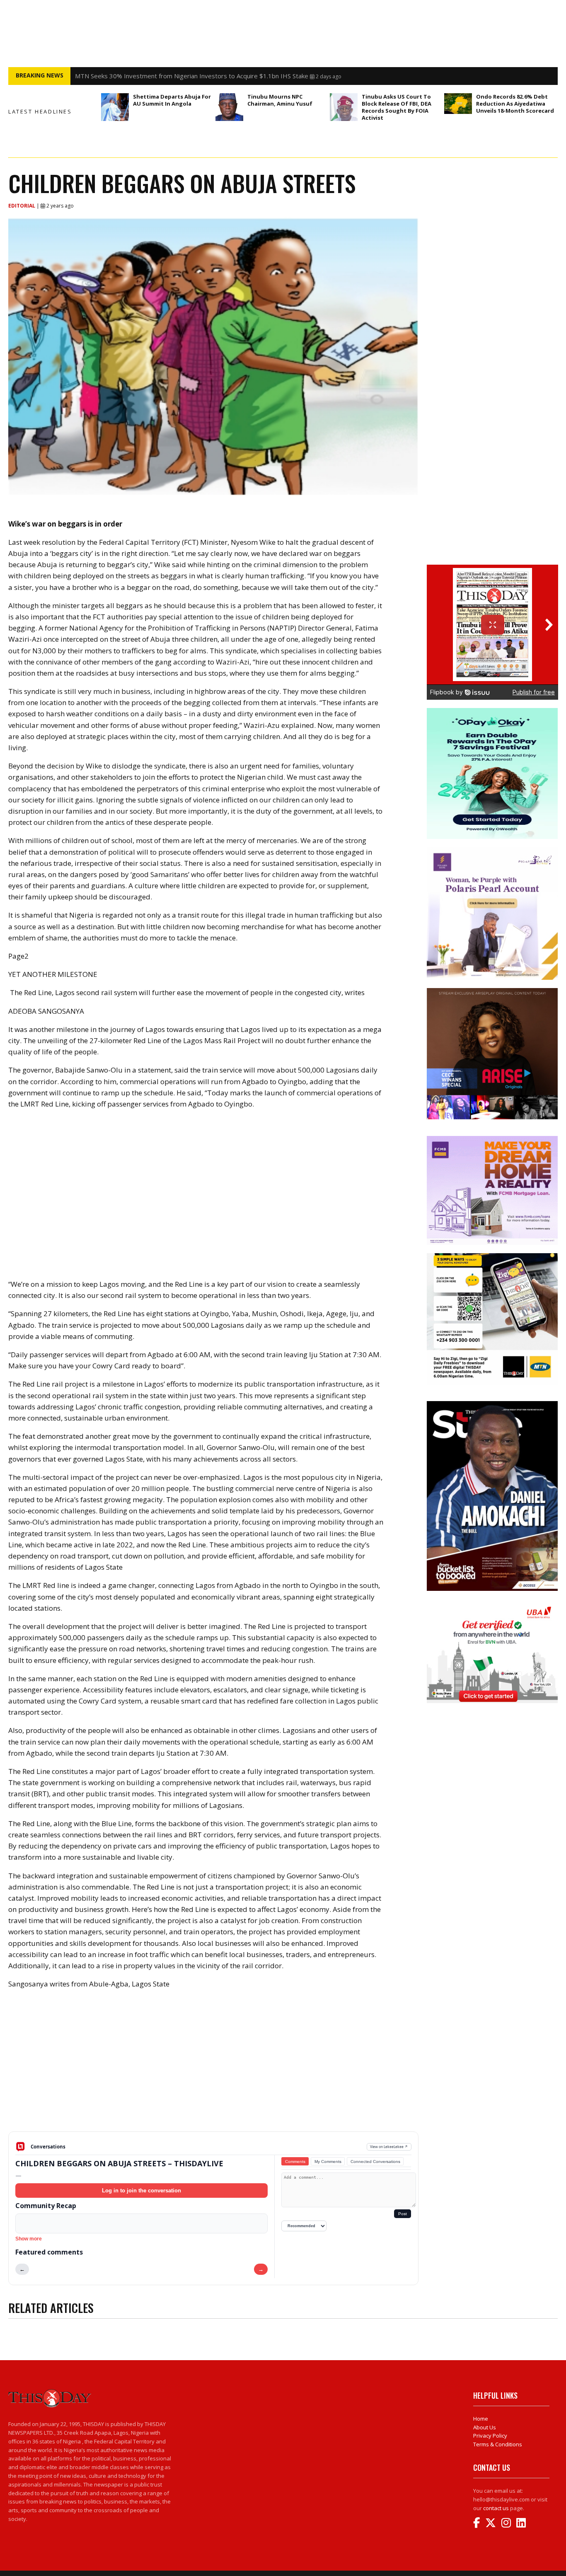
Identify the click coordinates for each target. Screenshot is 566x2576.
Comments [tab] (295, 2162)
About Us (485, 2427)
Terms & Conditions (498, 2444)
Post (403, 2214)
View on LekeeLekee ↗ (389, 2147)
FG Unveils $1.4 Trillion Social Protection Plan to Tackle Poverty (166, 76)
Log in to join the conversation (141, 2191)
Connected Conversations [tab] (375, 2162)
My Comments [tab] (328, 2162)
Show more (29, 2239)
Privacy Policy (490, 2436)
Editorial (22, 206)
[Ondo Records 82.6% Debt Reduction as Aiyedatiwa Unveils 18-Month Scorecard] (458, 104)
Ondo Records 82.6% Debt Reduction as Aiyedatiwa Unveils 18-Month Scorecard (515, 104)
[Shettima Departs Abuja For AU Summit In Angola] (115, 107)
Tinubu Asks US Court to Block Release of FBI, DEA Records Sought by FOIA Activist (397, 107)
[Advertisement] (213, 2067)
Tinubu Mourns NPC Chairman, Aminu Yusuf (280, 100)
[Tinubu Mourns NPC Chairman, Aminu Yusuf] (229, 107)
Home (481, 2419)
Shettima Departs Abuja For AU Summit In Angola (172, 100)
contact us (496, 2508)
